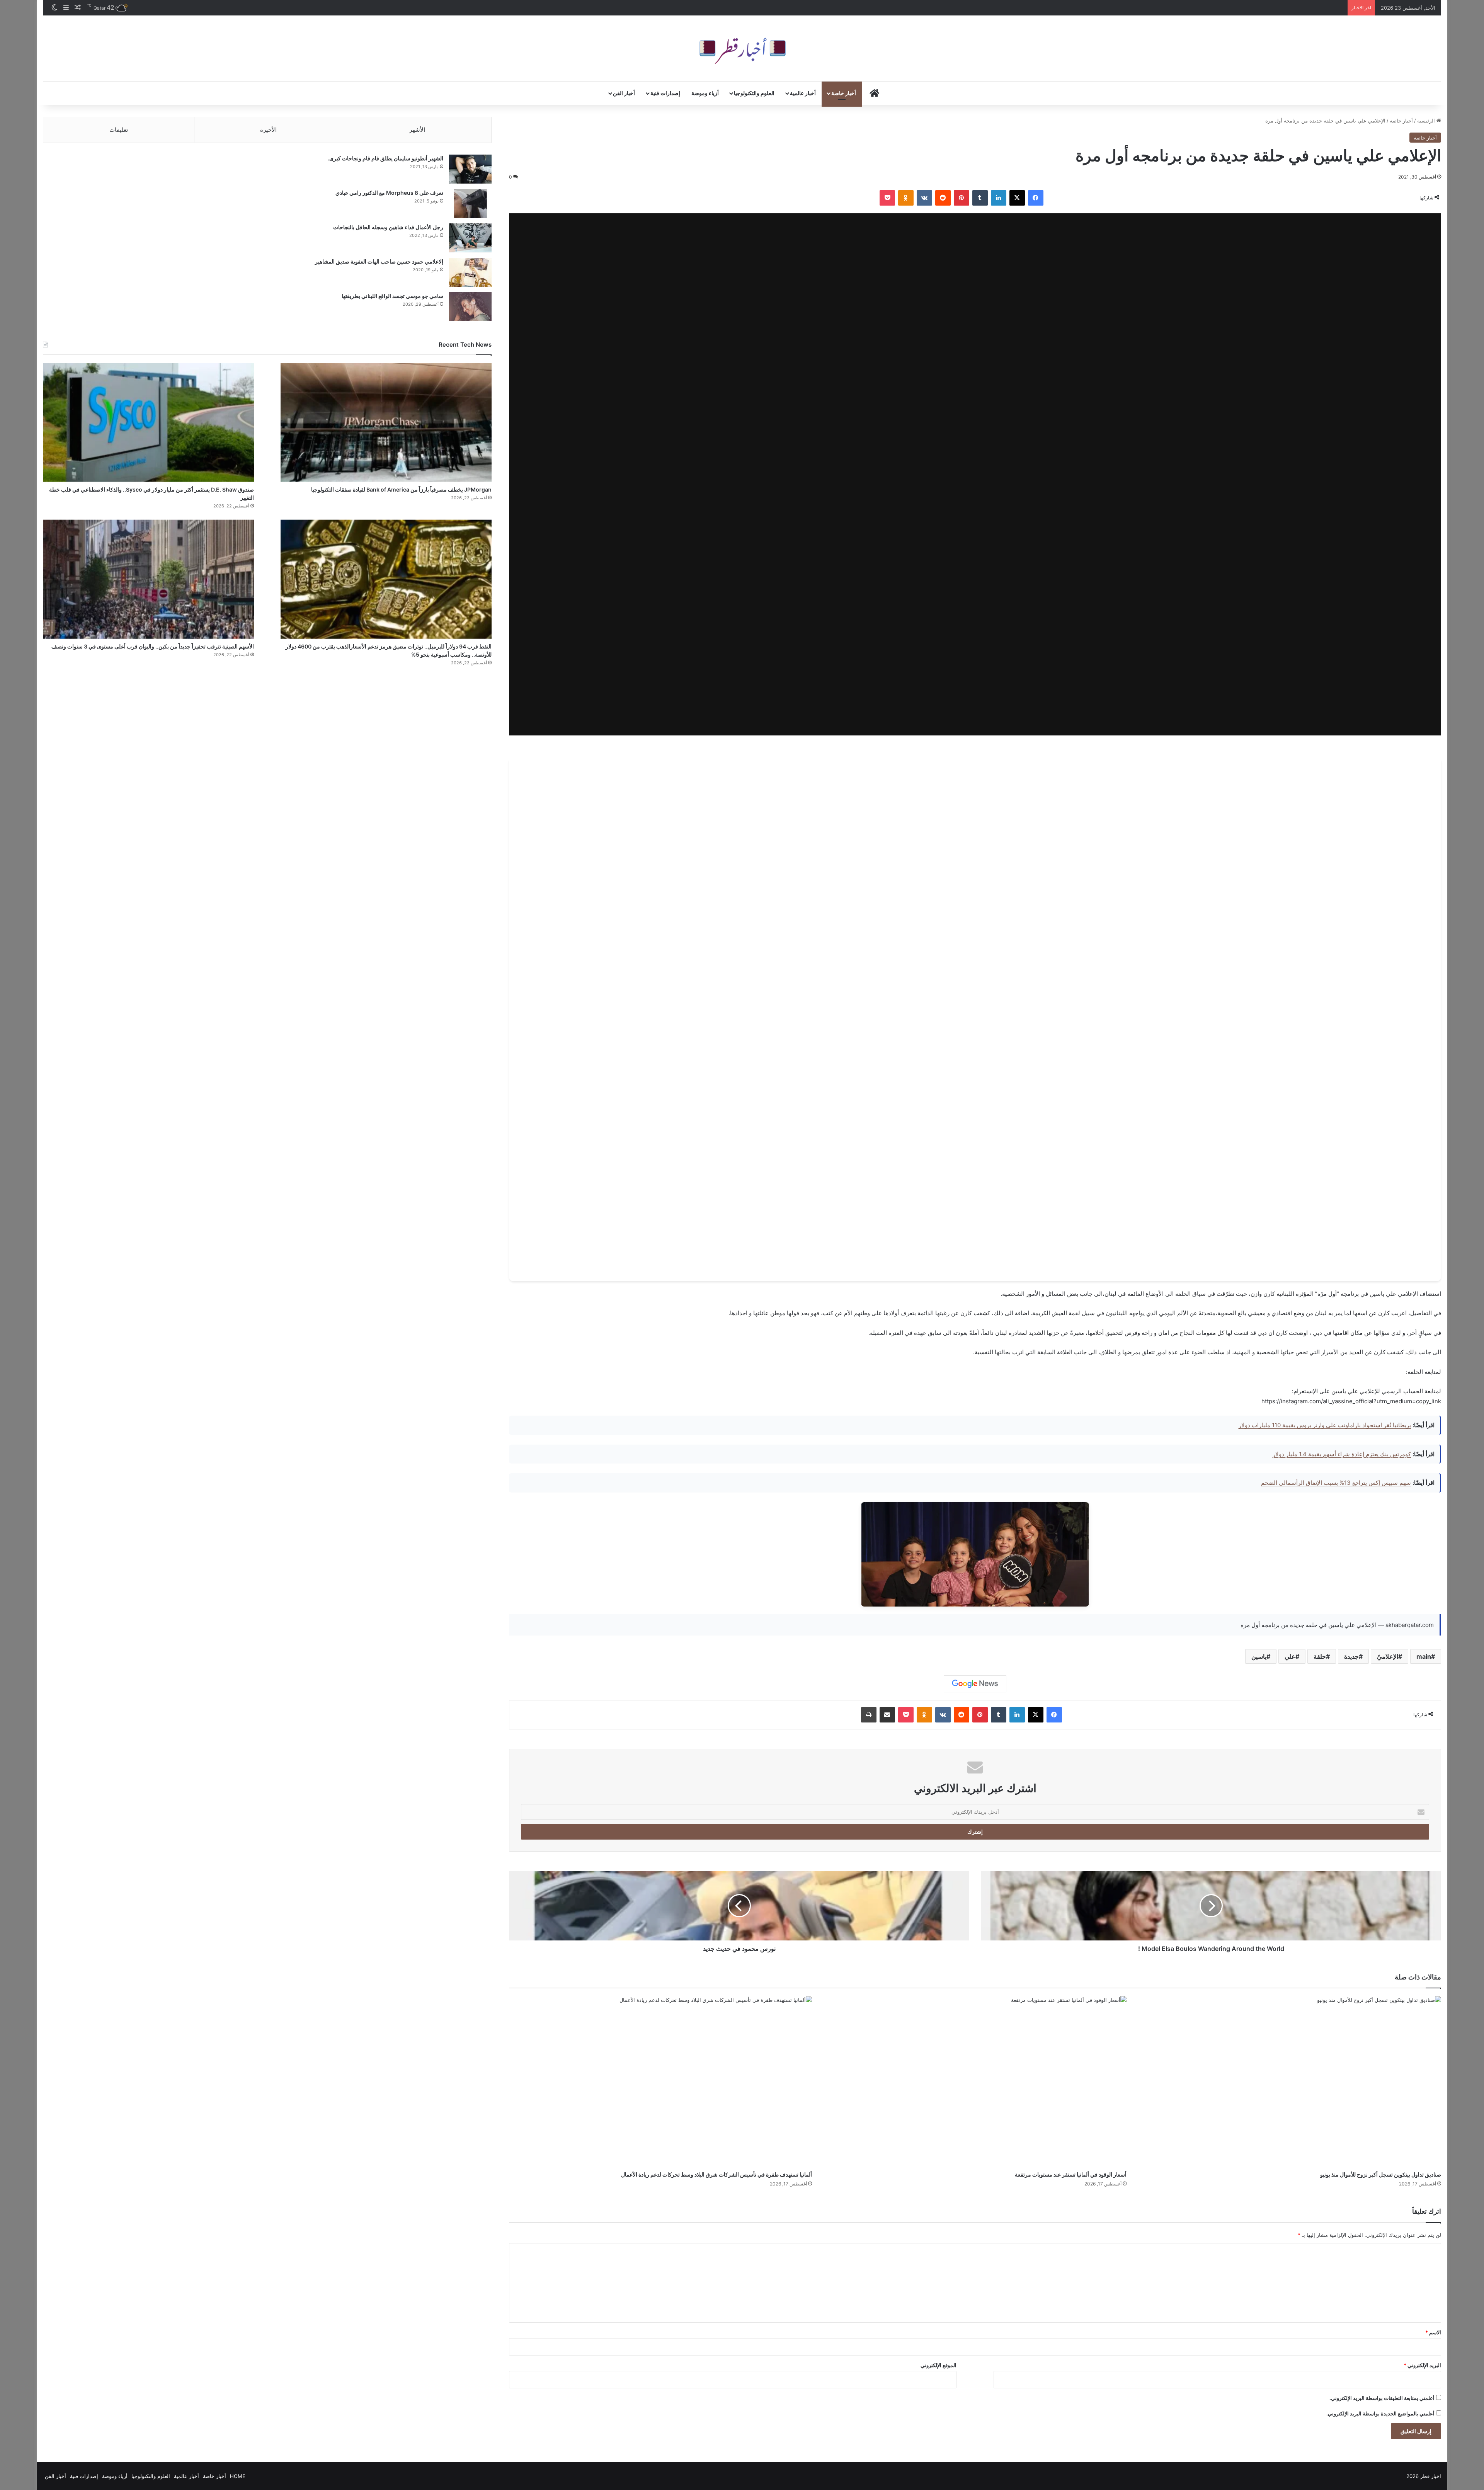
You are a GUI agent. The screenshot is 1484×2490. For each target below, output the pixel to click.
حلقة (1320, 1656)
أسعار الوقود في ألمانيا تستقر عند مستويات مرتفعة (1071, 2174)
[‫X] (1017, 198)
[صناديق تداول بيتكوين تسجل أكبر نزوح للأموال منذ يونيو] (1290, 2082)
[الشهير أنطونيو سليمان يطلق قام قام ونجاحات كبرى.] (470, 169)
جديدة (1351, 1656)
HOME (238, 2476)
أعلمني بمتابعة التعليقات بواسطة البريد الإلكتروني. (1382, 2398)
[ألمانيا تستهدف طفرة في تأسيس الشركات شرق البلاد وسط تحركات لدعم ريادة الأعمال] (660, 2082)
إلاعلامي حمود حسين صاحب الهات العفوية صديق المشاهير (379, 261)
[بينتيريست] (962, 198)
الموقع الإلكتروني (939, 2365)
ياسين (1259, 1656)
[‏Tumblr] (980, 198)
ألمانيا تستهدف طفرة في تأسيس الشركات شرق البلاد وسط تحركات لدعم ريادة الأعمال (716, 2174)
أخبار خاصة (844, 93)
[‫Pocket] (887, 198)
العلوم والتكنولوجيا (754, 93)
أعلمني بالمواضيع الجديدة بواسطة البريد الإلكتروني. (1380, 2413)
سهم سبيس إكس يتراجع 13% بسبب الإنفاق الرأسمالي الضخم (1336, 1483)
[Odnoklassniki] (906, 198)
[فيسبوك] (1036, 198)
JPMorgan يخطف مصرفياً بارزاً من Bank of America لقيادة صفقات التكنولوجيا (401, 489)
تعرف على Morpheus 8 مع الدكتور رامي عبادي (389, 193)
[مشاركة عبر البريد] (887, 1715)
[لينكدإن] (999, 198)
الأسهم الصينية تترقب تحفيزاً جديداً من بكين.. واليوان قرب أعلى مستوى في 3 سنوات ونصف (153, 646)
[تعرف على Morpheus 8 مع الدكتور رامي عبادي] (470, 203)
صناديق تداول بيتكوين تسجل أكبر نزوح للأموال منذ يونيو (1381, 2174)
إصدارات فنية (665, 93)
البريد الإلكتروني (1422, 2365)
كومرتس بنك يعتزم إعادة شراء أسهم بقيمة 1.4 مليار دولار (1342, 1454)
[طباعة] (869, 1715)
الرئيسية (1427, 121)
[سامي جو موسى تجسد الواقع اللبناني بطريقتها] (470, 307)
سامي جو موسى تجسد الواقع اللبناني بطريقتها (392, 296)
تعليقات (119, 130)
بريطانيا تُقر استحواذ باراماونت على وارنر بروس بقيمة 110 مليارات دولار (1325, 1425)
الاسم (1433, 2332)
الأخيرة (268, 130)
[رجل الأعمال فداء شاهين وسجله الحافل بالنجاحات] (470, 238)
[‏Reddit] (943, 198)
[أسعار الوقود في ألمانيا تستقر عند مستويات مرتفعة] (975, 2082)
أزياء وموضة (705, 93)
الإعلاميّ (1388, 1656)
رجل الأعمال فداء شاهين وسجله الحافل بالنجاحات (388, 227)
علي (1290, 1656)
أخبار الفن (624, 93)
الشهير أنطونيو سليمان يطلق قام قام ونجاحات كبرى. (385, 158)
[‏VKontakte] (924, 198)
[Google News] (975, 1684)
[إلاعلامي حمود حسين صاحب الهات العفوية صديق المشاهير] (470, 272)
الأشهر (417, 130)
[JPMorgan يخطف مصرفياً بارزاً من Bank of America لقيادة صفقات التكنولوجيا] (386, 422)
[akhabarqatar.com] (742, 48)
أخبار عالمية (803, 93)
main (1424, 1656)
